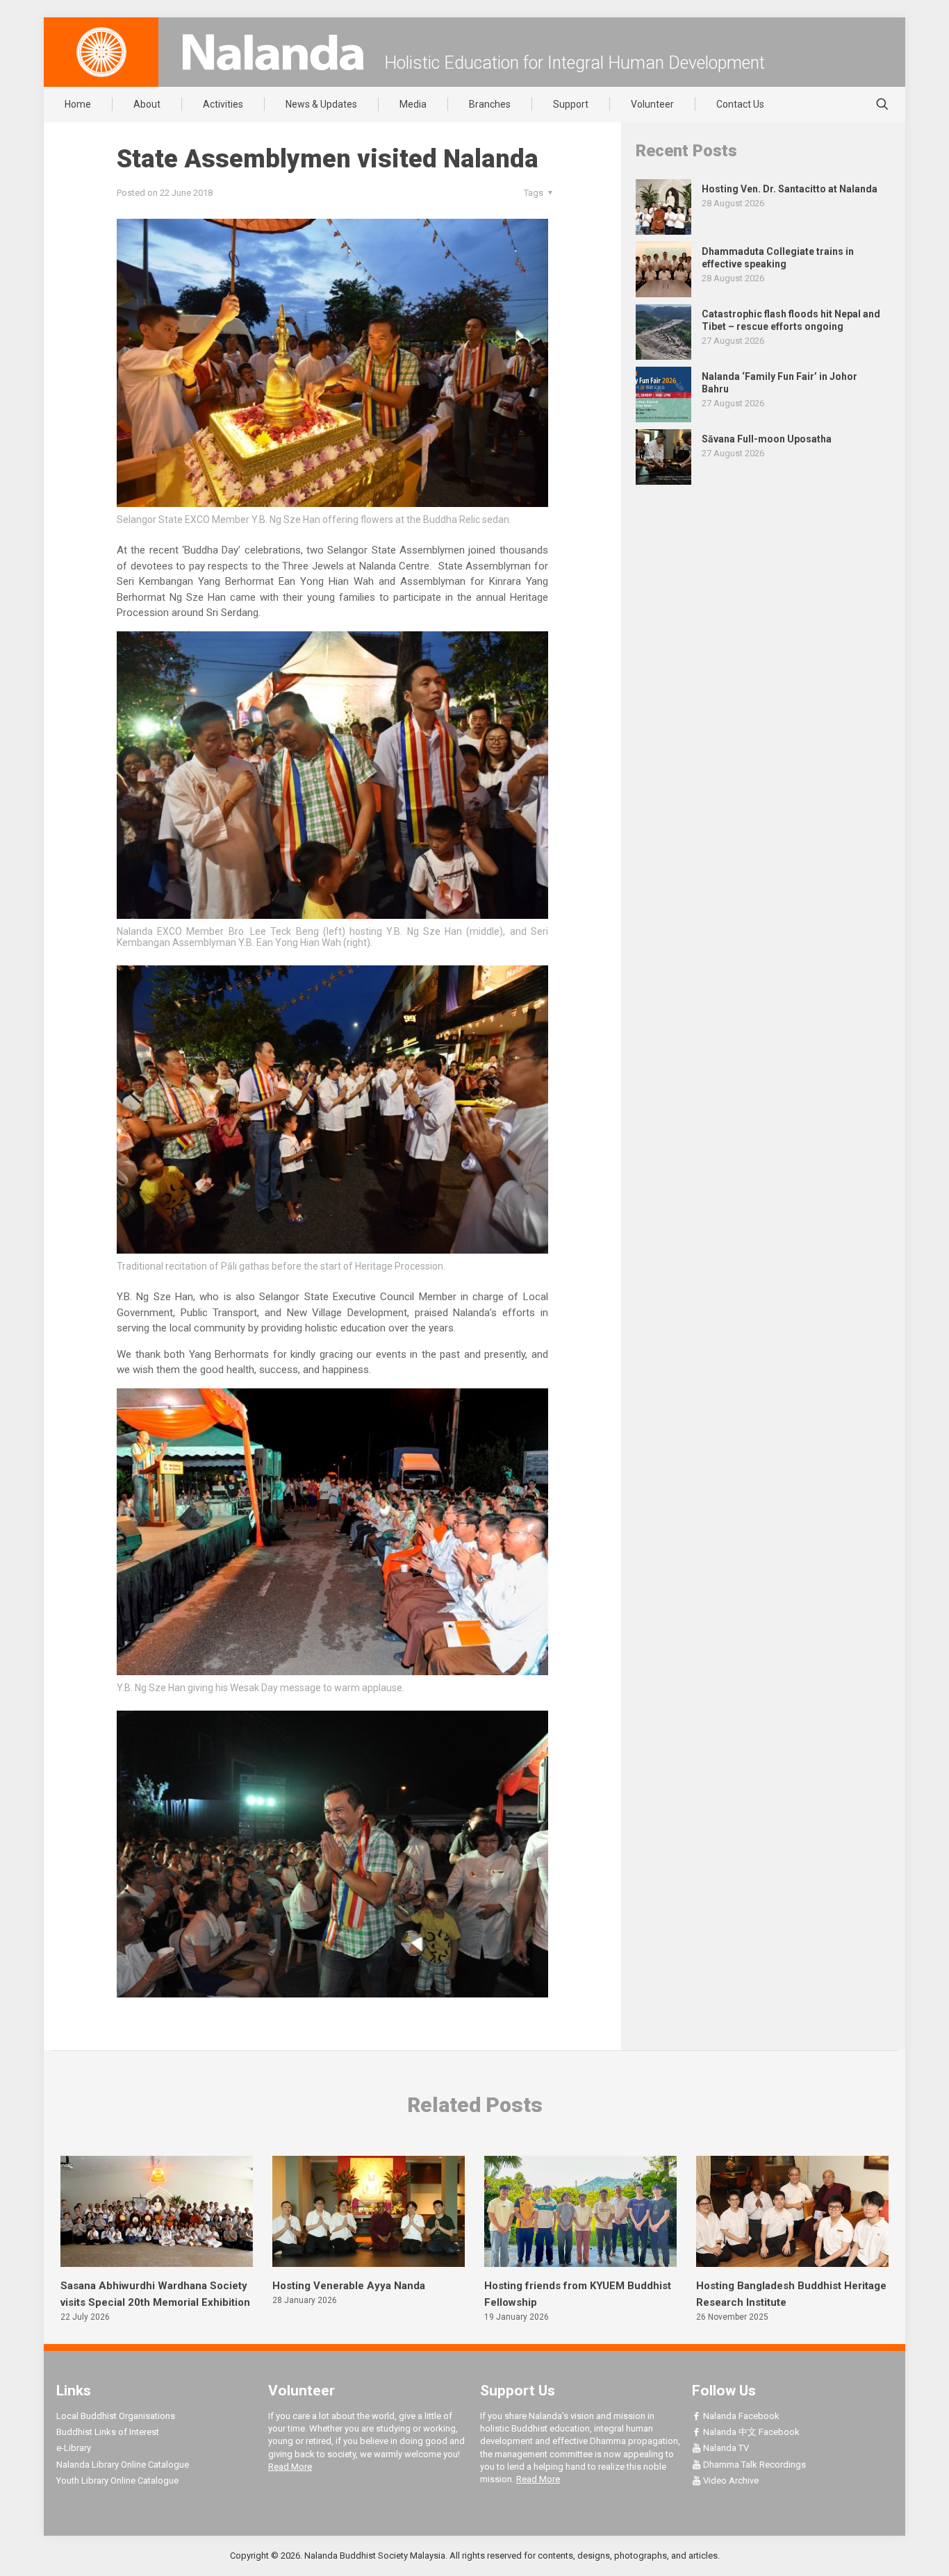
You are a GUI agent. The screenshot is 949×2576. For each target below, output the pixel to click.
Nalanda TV (725, 2448)
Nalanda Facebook (740, 2416)
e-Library (74, 2448)
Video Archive (730, 2481)
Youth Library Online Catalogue (117, 2481)
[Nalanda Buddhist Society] (273, 52)
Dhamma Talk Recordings (753, 2465)
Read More (290, 2467)
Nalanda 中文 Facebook (750, 2432)
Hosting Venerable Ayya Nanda (349, 2286)
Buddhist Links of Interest (108, 2432)
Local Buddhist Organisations (116, 2416)
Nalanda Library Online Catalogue (123, 2465)
